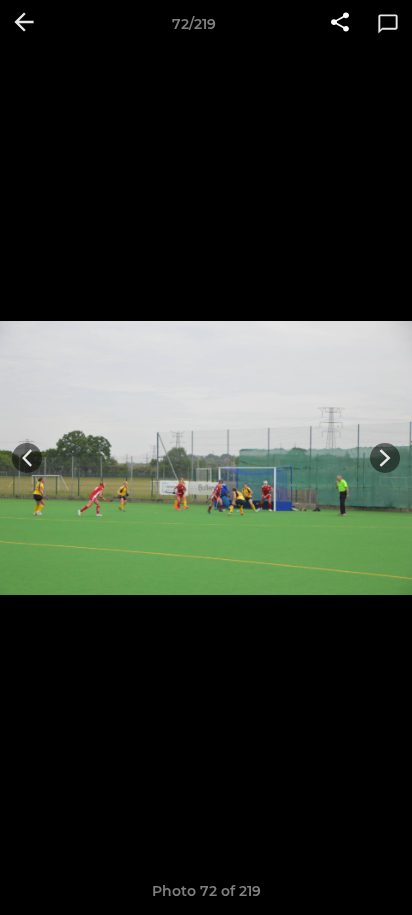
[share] (340, 24)
